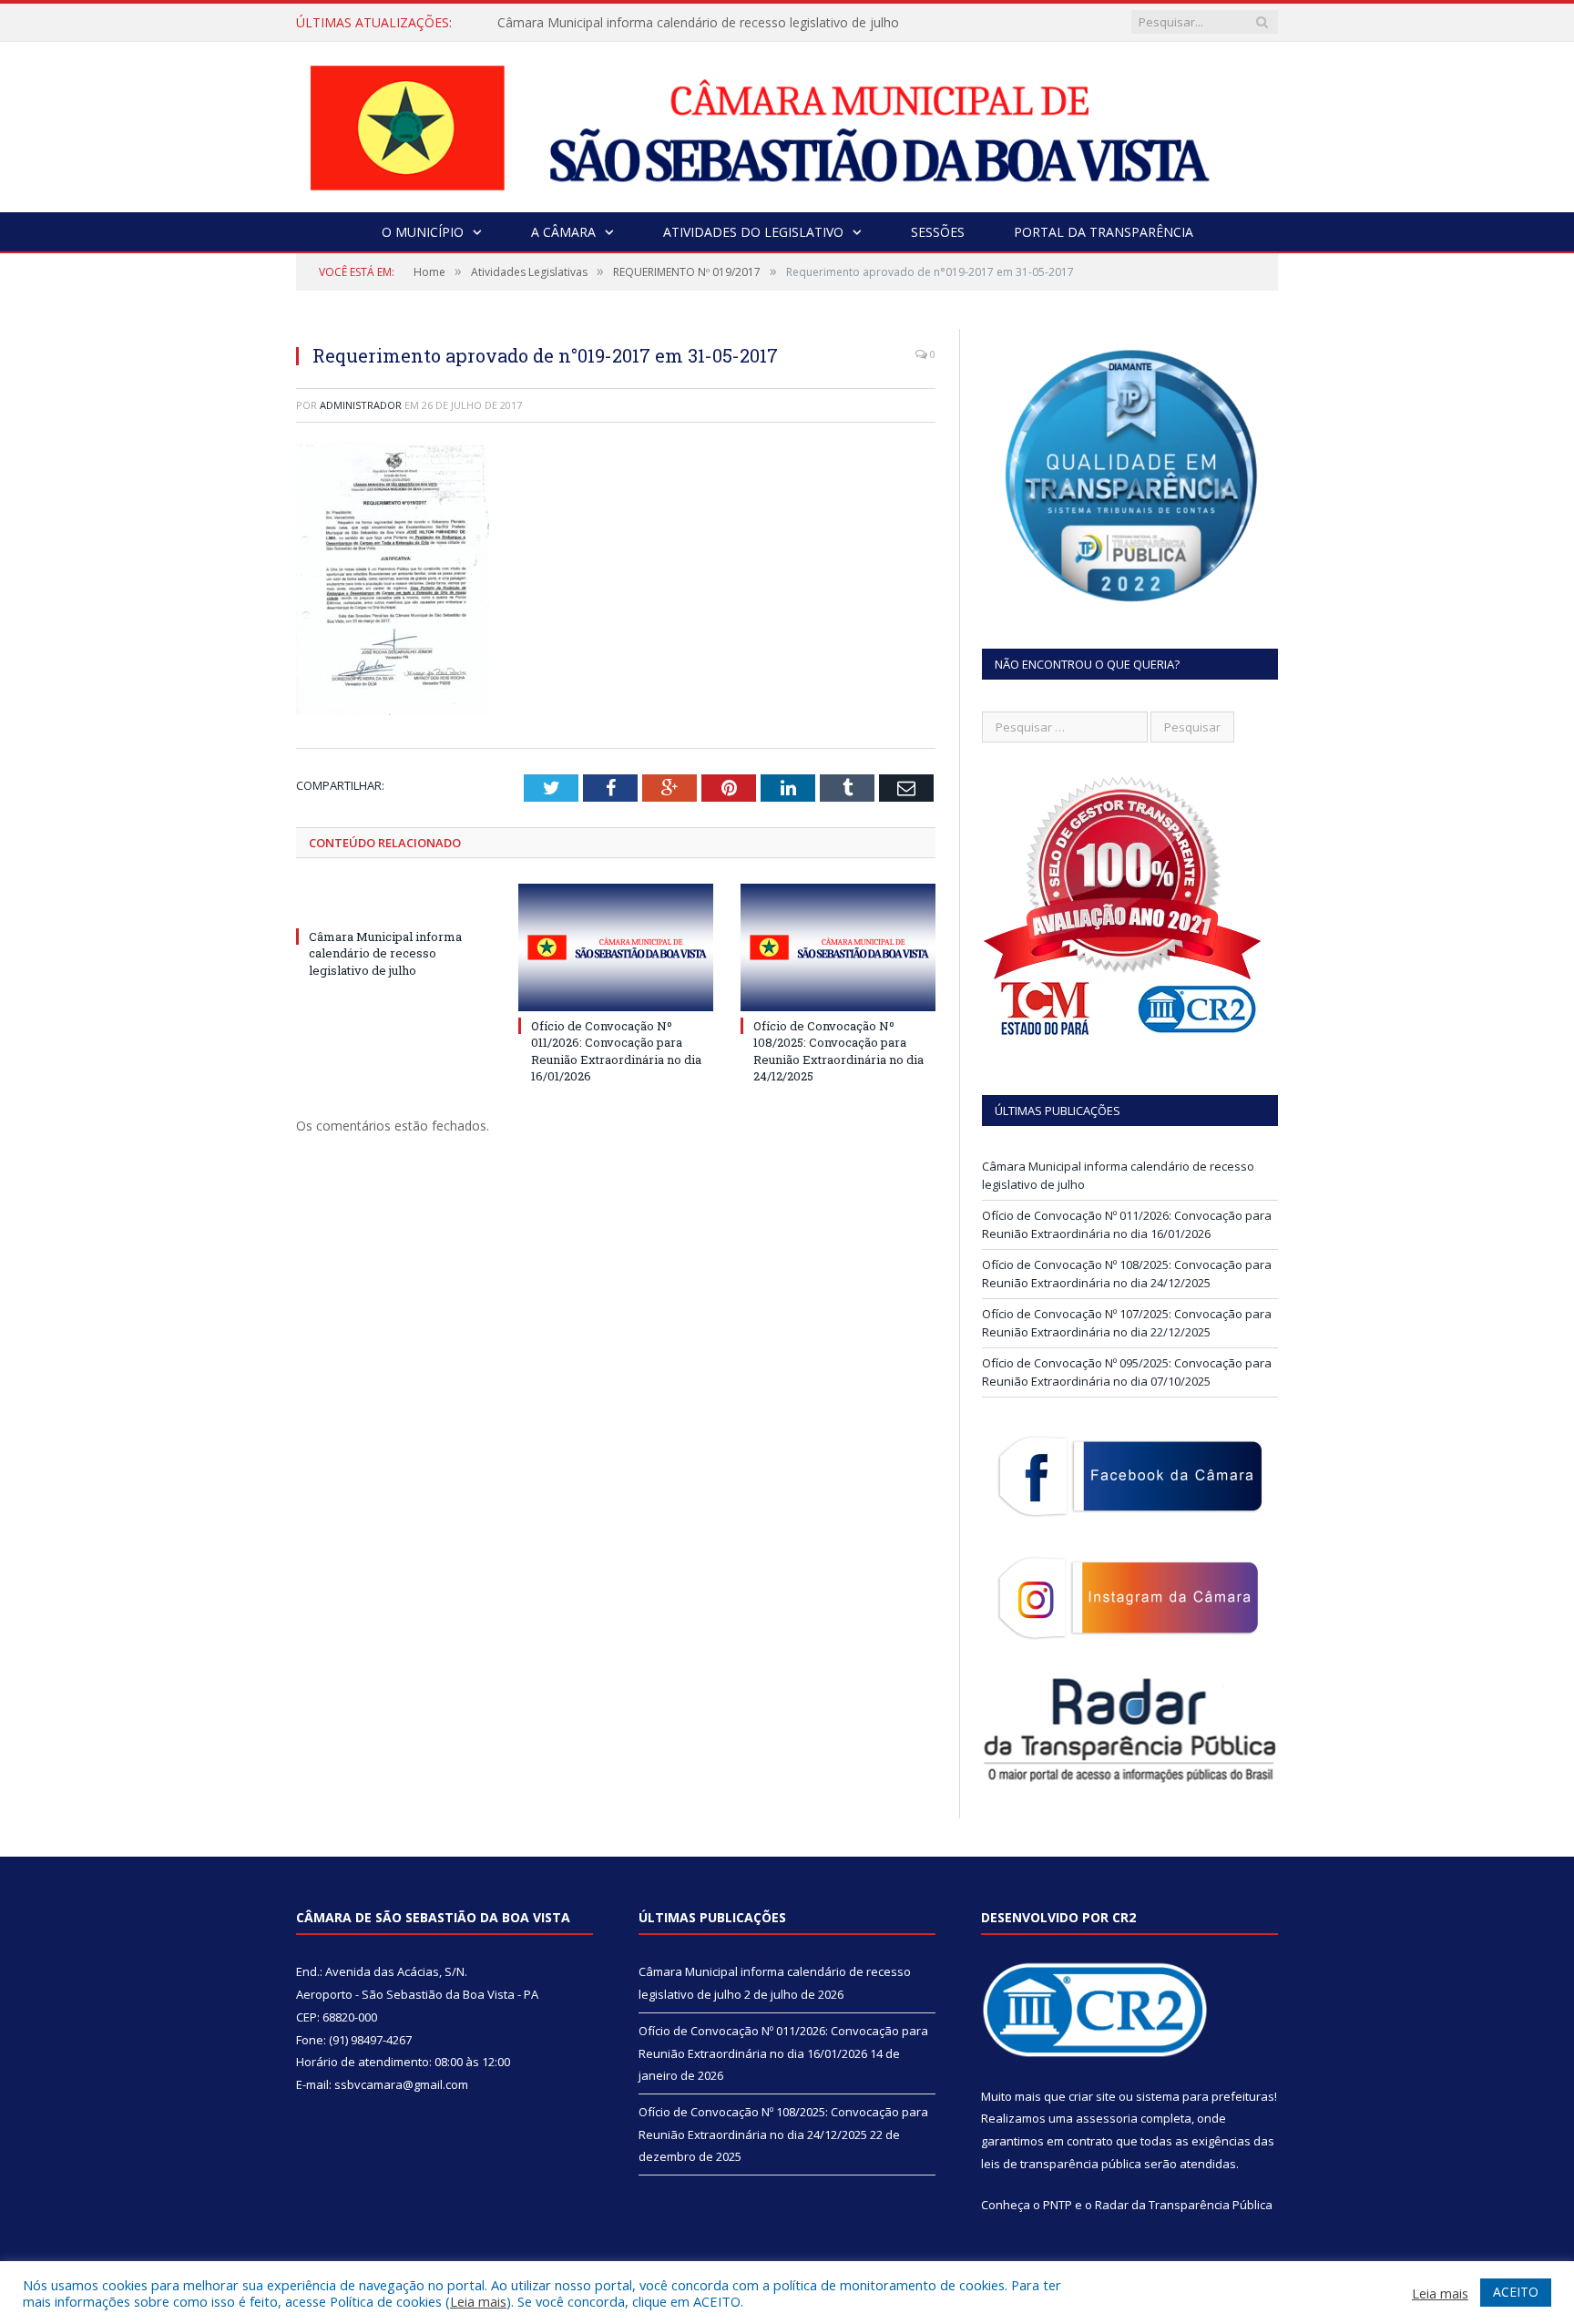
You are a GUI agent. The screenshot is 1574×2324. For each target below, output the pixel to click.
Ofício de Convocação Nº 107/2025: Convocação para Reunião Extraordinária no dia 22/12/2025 (1127, 1323)
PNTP (1058, 2205)
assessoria (1107, 2118)
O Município (423, 232)
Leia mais (478, 2301)
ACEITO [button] (1516, 2292)
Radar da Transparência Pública (1184, 2205)
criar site (1092, 2096)
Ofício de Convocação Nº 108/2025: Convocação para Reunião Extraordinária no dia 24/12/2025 (838, 1051)
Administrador (361, 405)
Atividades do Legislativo (753, 232)
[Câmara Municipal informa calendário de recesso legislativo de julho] (393, 903)
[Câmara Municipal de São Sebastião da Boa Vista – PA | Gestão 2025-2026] (787, 123)
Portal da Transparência (1104, 232)
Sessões (938, 232)
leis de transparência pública (1061, 2164)
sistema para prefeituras (1205, 2096)
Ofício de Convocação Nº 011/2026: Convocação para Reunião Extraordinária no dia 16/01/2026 (616, 1051)
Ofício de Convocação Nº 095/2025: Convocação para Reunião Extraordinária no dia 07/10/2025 (1127, 1372)
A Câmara (563, 232)
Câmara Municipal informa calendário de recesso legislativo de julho (698, 23)
